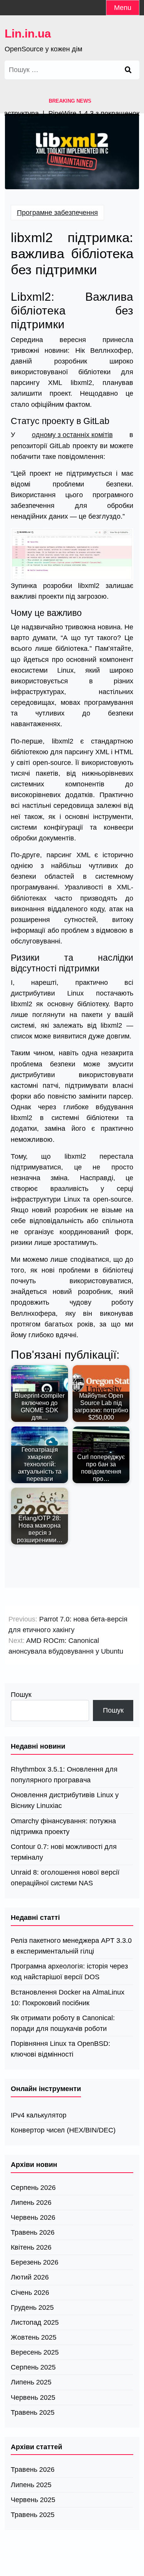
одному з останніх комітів (72, 435)
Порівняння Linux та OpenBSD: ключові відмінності (60, 2049)
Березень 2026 (35, 2262)
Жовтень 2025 (34, 2337)
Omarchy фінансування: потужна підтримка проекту (63, 1826)
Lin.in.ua (28, 34)
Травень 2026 (33, 2232)
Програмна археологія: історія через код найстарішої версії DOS (69, 1972)
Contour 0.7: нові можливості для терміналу (64, 1852)
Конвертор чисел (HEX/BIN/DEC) (63, 2130)
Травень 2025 (33, 2412)
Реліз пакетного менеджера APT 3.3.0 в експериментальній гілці (71, 1946)
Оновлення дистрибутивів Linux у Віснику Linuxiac (65, 1800)
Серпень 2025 (33, 2367)
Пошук (21, 1695)
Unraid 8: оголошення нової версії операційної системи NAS (65, 1878)
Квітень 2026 (31, 2247)
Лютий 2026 (30, 2277)
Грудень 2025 (32, 2307)
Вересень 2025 (35, 2352)
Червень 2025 (33, 2397)
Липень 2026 (31, 2203)
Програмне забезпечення (57, 213)
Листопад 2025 (35, 2322)
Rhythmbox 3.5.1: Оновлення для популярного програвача (64, 1775)
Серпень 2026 (33, 2188)
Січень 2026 (30, 2293)
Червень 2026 (33, 2217)
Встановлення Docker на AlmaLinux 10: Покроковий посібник (68, 1998)
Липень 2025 (31, 2382)
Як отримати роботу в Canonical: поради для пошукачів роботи (63, 2023)
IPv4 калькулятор (39, 2115)
